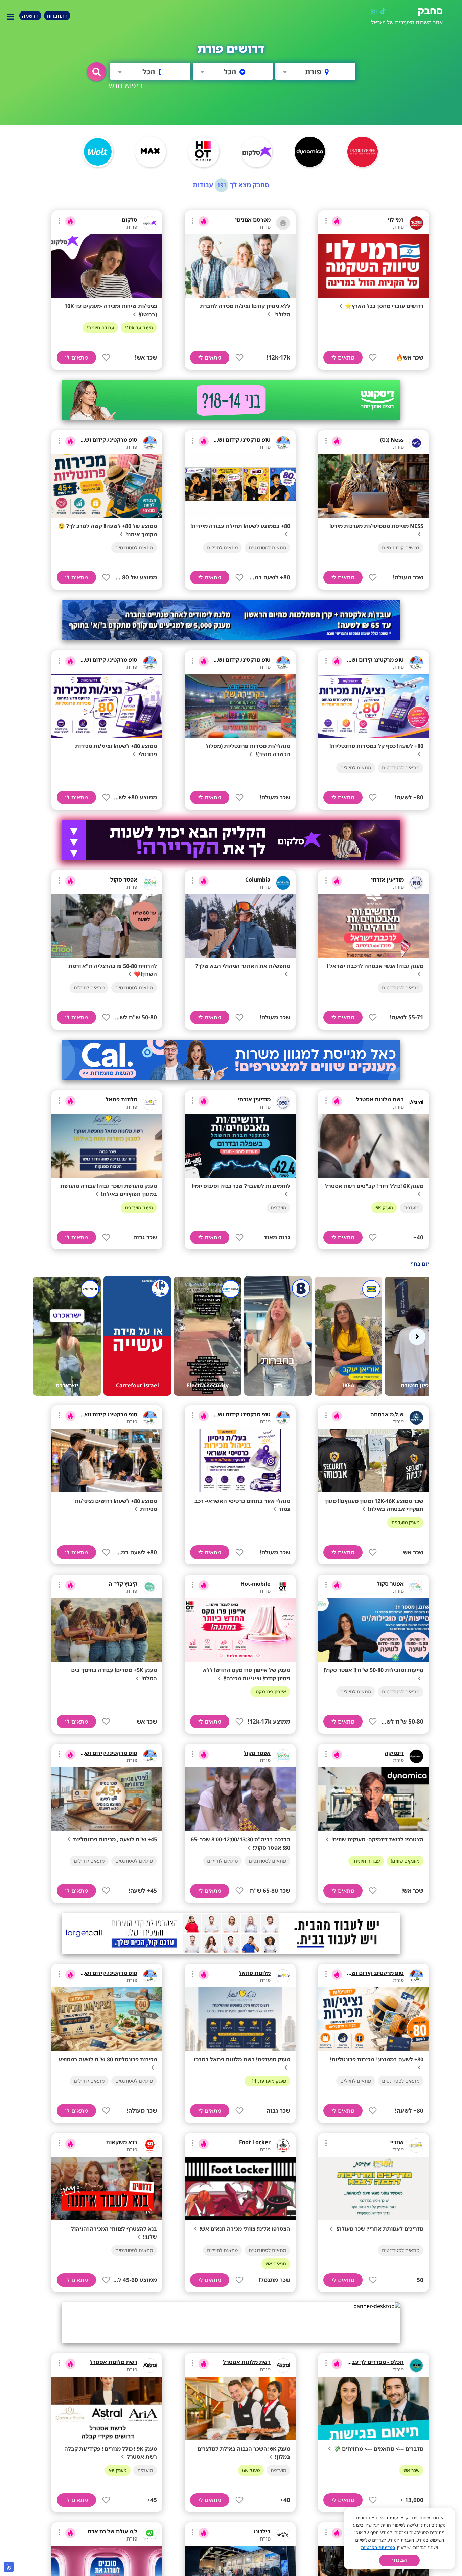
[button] (97, 72)
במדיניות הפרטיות (378, 2547)
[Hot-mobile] (283, 1587)
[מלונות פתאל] (150, 1103)
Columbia (258, 880)
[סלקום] (150, 223)
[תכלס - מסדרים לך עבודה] (416, 2366)
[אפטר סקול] (150, 883)
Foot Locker (255, 2142)
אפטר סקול (124, 880)
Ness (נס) (392, 440)
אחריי (397, 2142)
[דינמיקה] (416, 1756)
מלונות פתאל (121, 1099)
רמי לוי (396, 220)
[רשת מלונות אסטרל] (416, 1103)
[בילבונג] (283, 2535)
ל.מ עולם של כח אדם (112, 2531)
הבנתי (399, 2560)
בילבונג (262, 2531)
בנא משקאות (122, 2142)
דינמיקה (394, 1753)
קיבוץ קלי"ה (123, 1584)
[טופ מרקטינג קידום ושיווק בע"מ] (283, 443)
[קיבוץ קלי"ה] (150, 1587)
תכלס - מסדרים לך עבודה (374, 2362)
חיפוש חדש (126, 85)
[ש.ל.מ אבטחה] (416, 1418)
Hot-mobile (256, 1584)
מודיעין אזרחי (387, 880)
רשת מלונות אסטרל (380, 1099)
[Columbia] (283, 883)
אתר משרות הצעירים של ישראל (407, 22)
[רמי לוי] (416, 223)
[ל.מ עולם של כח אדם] (150, 2535)
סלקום (130, 220)
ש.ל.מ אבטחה (387, 1414)
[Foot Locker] (283, 2146)
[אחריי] (416, 2146)
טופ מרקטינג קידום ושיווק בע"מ (233, 440)
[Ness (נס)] (416, 443)
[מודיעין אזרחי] (416, 883)
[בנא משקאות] (150, 2146)
